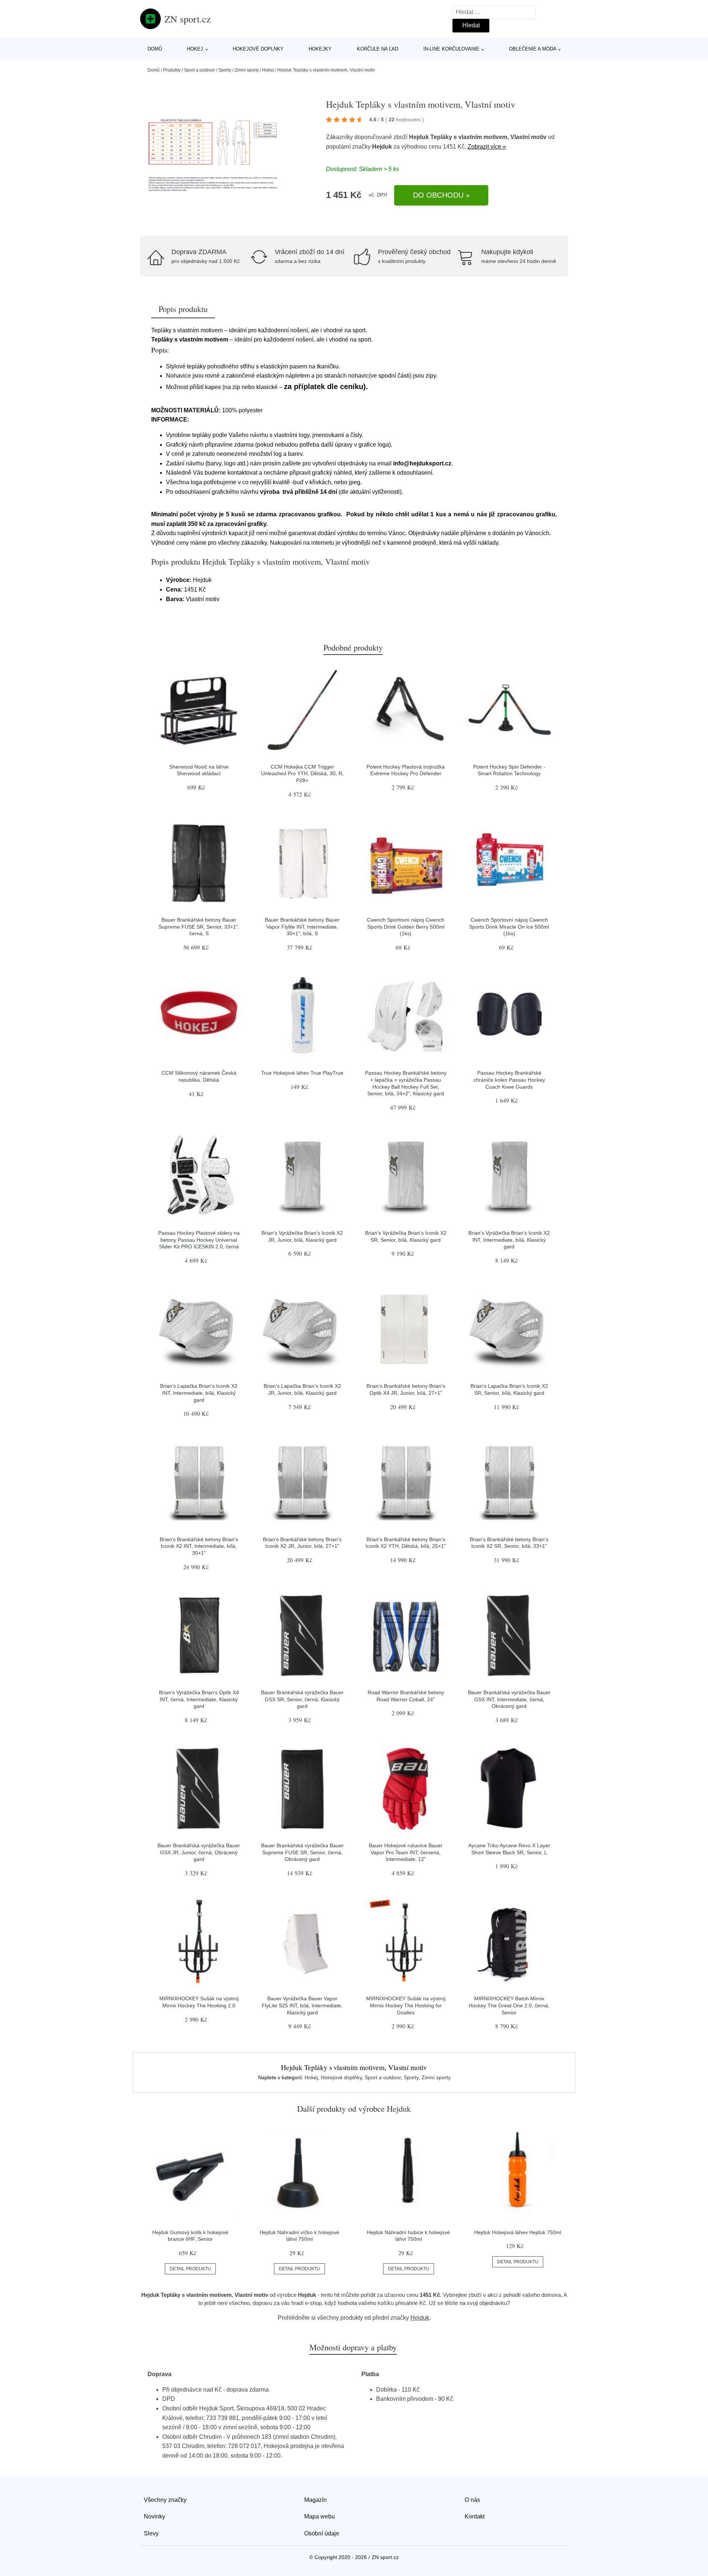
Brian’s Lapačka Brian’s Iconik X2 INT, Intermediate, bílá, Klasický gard (199, 1393)
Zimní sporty (247, 70)
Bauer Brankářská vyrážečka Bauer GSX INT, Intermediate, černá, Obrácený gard (509, 1699)
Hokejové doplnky (258, 49)
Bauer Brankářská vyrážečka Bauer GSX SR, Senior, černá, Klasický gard (302, 1699)
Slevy (151, 2533)
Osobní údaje (322, 2533)
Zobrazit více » (487, 147)
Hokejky (320, 49)
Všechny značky (165, 2500)
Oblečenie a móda (533, 49)
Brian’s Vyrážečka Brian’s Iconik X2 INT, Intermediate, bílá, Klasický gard (509, 1240)
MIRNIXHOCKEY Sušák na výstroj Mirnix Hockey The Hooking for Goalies (406, 2005)
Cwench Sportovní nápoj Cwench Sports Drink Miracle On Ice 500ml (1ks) (509, 927)
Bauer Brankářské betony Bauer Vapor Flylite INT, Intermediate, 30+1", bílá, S (302, 927)
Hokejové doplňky (341, 2077)
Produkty (172, 70)
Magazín (315, 2500)
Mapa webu (320, 2516)
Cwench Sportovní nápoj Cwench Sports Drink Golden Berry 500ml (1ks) (406, 927)
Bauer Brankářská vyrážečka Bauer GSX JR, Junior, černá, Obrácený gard (199, 1852)
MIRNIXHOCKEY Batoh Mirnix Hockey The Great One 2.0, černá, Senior (509, 2005)
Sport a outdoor (199, 70)
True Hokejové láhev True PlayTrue (302, 1073)
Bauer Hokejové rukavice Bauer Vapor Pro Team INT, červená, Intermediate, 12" (406, 1852)
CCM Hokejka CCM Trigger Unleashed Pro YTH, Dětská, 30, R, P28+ (302, 774)
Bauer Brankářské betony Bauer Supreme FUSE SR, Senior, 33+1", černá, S (199, 927)
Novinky (155, 2516)
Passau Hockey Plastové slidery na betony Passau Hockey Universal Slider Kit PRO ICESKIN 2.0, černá (199, 1240)
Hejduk (382, 147)
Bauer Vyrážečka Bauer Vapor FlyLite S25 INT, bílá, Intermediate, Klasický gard (302, 2005)
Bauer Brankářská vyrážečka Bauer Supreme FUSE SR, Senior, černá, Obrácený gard (302, 1852)
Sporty (225, 70)
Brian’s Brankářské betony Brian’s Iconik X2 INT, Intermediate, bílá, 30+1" (199, 1546)
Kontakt (475, 2516)
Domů (155, 49)
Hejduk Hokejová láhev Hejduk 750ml (518, 2232)
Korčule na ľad (378, 49)
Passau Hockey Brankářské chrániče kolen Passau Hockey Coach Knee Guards (509, 1080)
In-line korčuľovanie (451, 49)
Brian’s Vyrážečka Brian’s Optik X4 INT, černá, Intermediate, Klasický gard (199, 1699)
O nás (472, 2500)
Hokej (195, 49)
